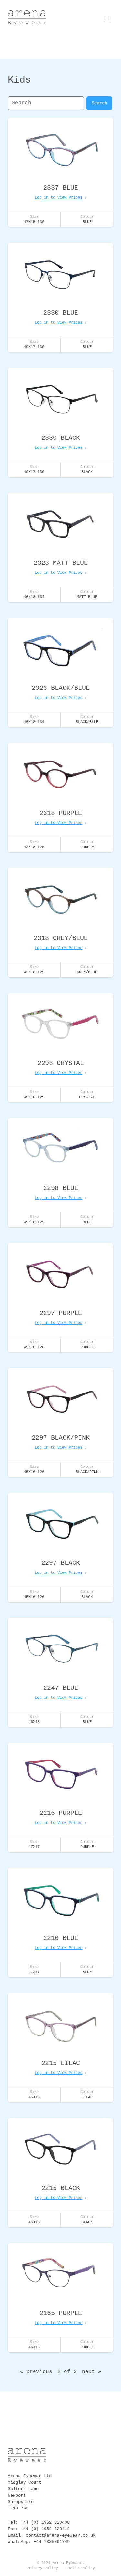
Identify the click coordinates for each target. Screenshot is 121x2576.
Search (99, 103)
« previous (36, 2372)
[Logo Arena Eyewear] (27, 18)
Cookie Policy (80, 2568)
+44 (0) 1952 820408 (45, 2522)
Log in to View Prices (59, 198)
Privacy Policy (42, 2568)
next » (92, 2372)
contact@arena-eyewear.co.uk (61, 2535)
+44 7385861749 (52, 2542)
